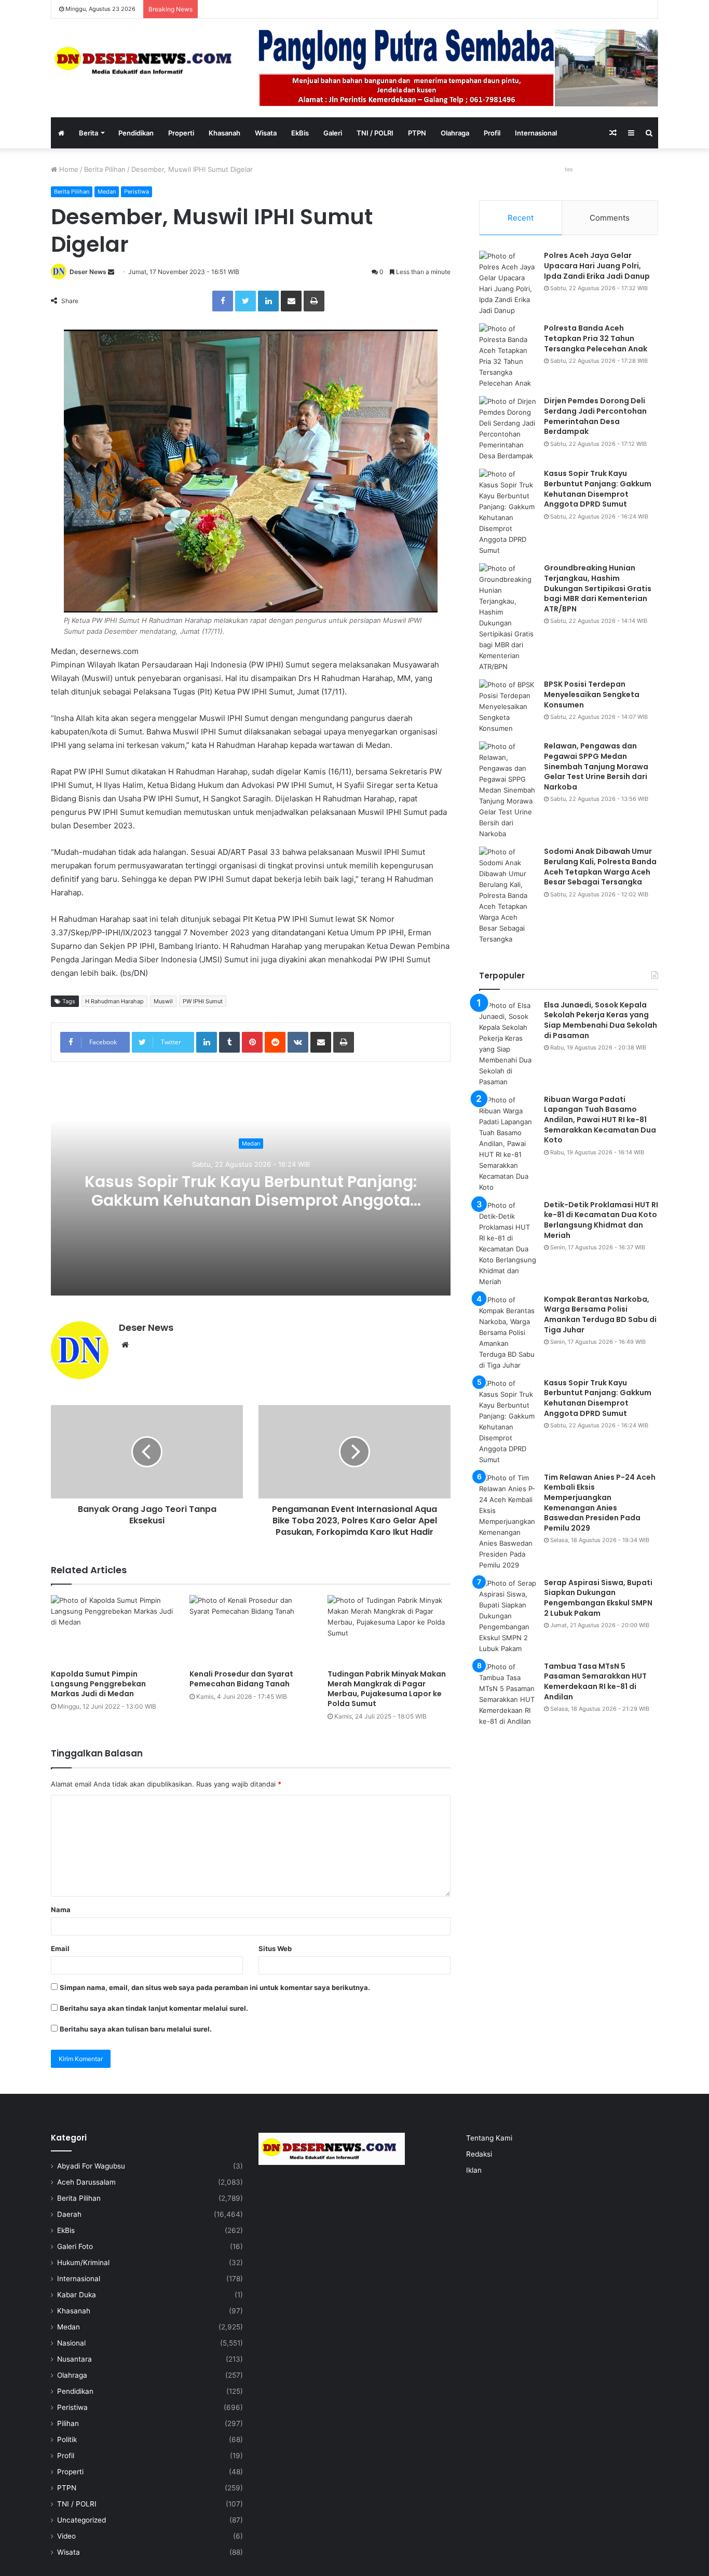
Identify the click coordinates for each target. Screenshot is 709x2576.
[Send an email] (111, 272)
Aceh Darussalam (86, 2182)
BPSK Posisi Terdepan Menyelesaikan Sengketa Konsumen (592, 694)
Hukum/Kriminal (83, 2262)
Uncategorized (81, 2520)
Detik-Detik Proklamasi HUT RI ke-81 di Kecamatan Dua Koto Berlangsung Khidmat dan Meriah (601, 1220)
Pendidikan (136, 133)
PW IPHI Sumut (203, 1001)
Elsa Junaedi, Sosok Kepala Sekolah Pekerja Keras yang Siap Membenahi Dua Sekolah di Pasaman (601, 1020)
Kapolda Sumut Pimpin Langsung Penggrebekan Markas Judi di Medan (98, 1684)
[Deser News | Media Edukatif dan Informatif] (147, 60)
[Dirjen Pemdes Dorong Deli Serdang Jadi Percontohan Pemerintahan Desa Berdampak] (508, 429)
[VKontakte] (298, 1042)
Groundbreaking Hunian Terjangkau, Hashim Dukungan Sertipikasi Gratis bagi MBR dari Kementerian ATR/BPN (598, 588)
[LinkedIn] (268, 301)
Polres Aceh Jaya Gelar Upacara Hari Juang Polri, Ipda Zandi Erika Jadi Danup (597, 265)
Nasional (71, 2343)
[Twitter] (246, 301)
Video (66, 2536)
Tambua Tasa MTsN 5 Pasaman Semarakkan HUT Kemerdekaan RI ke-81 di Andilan (595, 1681)
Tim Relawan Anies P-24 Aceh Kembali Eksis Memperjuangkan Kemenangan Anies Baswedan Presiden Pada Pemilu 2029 (600, 1503)
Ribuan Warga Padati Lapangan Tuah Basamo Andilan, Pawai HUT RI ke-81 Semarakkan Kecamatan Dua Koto (600, 1120)
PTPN (417, 133)
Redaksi (479, 2154)
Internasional (536, 133)
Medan (107, 192)
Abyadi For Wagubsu (91, 2166)
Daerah (69, 2214)
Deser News (88, 272)
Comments (610, 218)
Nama (61, 1910)
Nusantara (74, 2359)
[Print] (314, 301)
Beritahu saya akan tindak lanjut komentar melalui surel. (154, 2008)
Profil (492, 133)
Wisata (266, 133)
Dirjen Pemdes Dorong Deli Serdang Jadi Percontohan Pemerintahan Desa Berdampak (595, 416)
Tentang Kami (489, 2138)
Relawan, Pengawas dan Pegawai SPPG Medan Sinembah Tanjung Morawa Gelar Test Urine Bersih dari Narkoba (596, 766)
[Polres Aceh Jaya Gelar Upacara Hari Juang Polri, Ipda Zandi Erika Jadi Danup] (508, 283)
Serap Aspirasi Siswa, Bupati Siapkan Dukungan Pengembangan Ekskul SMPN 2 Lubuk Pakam (598, 1598)
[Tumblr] (229, 1042)
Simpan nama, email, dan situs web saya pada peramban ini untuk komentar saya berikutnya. (215, 1987)
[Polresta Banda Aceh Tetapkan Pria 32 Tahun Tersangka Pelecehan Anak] (508, 356)
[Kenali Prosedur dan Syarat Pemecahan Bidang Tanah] (251, 1630)
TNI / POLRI (375, 133)
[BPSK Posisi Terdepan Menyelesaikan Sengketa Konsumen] (508, 707)
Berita (88, 133)
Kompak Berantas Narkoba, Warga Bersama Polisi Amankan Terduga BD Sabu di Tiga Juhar (600, 1314)
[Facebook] (223, 301)
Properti (181, 133)
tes (569, 169)
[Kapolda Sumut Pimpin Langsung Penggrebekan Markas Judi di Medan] (112, 1630)
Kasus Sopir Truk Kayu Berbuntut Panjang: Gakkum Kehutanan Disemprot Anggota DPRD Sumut (251, 1201)
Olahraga (455, 133)
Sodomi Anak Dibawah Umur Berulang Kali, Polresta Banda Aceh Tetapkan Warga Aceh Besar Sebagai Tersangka (600, 867)
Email (60, 1948)
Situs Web (275, 1948)
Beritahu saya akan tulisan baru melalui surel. (136, 2029)
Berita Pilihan (105, 169)
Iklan (474, 2170)
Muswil (163, 1001)
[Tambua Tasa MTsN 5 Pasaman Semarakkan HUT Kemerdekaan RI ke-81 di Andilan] (508, 1694)
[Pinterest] (252, 1042)
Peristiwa (137, 192)
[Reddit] (275, 1042)
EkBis (300, 133)
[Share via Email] (291, 301)
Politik (67, 2439)
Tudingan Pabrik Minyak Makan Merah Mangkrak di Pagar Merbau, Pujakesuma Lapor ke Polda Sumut (387, 1689)
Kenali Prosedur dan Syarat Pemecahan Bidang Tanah (241, 1679)
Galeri (333, 133)
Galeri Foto (75, 2246)
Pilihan (68, 2423)
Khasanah (224, 133)
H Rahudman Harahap (114, 1001)
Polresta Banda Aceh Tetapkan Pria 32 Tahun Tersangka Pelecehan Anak (596, 338)
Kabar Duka (77, 2295)
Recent (521, 218)
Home (68, 169)
